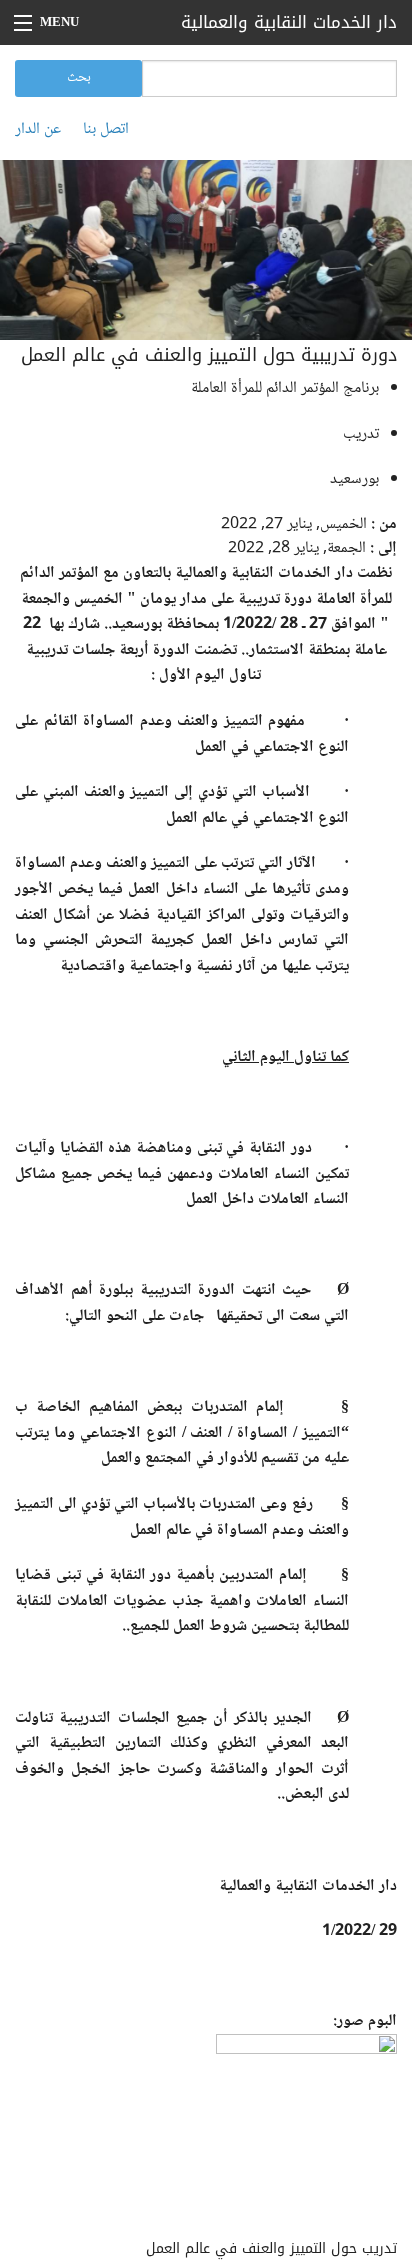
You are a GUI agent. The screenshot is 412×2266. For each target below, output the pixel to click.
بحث (79, 78)
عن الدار (38, 130)
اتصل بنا (106, 130)
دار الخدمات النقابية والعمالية (289, 22)
